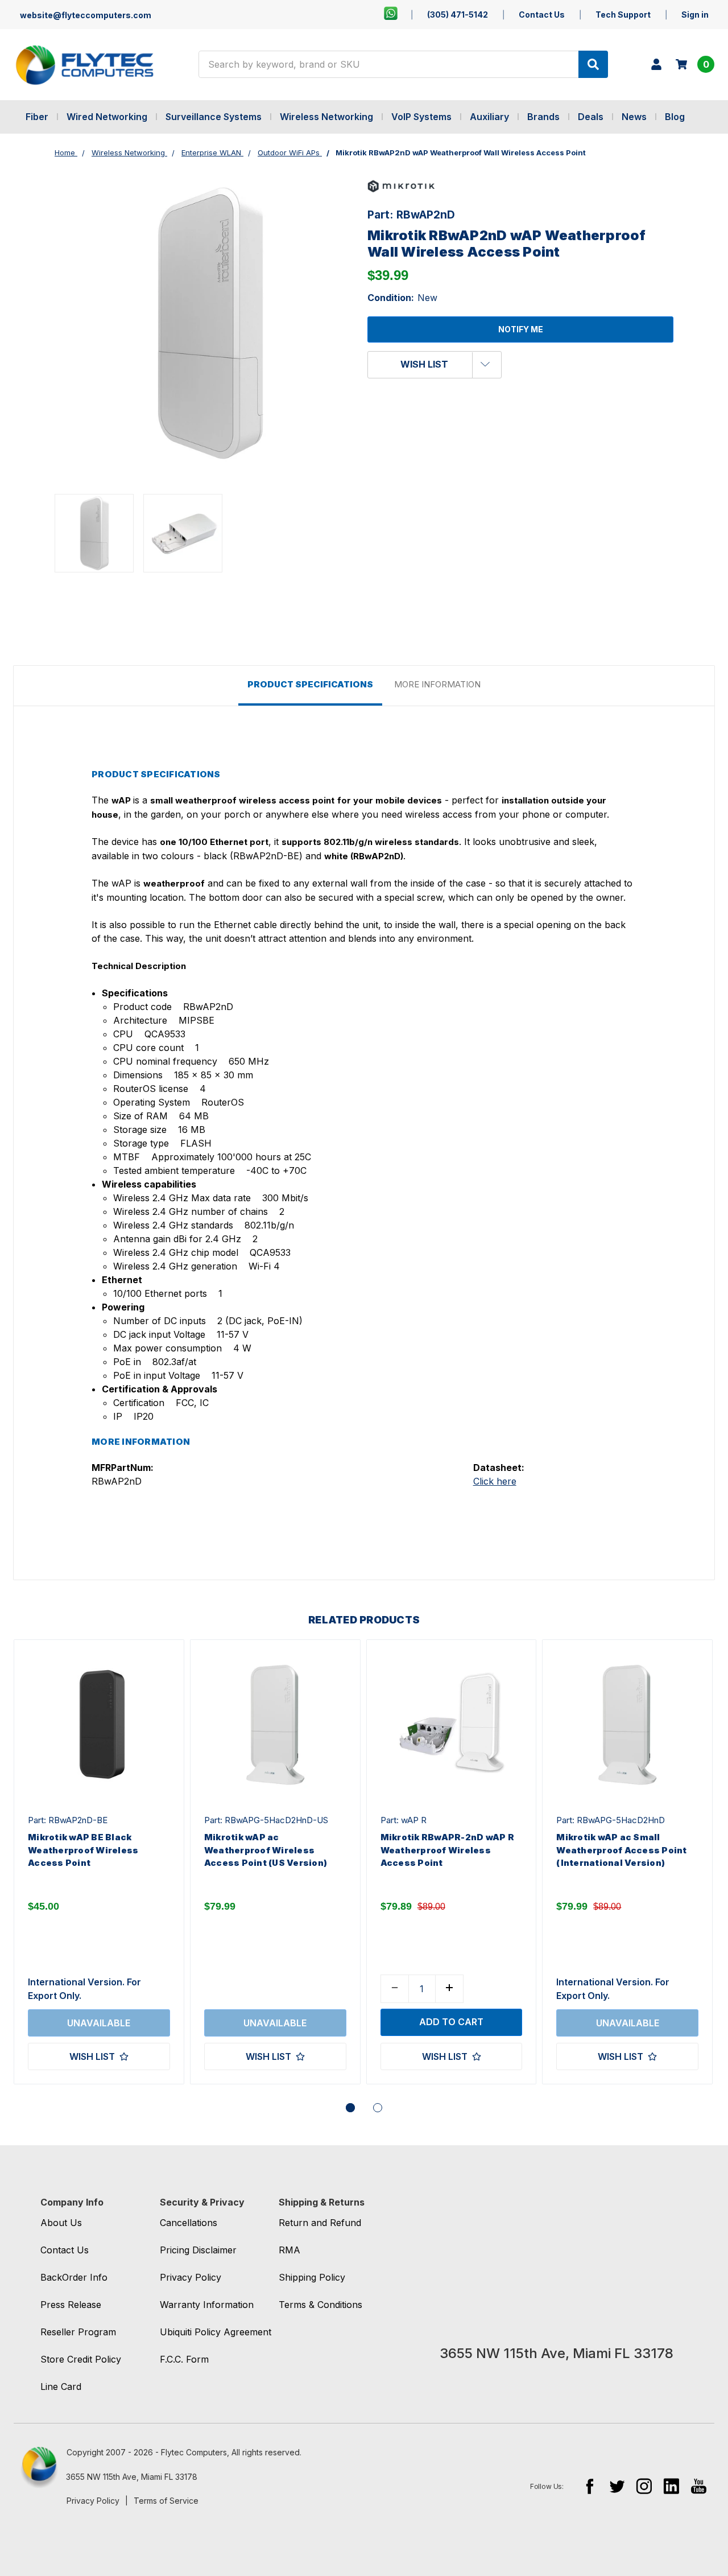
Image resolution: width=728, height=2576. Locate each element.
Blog (675, 117)
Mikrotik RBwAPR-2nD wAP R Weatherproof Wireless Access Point (447, 1850)
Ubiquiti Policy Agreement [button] (216, 2332)
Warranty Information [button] (207, 2305)
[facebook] (590, 2486)
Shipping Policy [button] (312, 2277)
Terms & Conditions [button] (320, 2305)
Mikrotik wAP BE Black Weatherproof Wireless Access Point (83, 1850)
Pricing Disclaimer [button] (198, 2250)
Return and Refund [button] (320, 2223)
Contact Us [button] (65, 2250)
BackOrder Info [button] (74, 2277)
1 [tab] (350, 2108)
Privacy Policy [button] (191, 2277)
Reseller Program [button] (78, 2332)
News (634, 117)
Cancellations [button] (189, 2223)
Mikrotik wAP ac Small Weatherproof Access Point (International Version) (621, 1850)
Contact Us (542, 15)
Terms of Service (166, 2501)
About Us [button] (61, 2223)
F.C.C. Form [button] (184, 2359)
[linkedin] (671, 2486)
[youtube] (699, 2486)
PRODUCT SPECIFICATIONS (310, 684)
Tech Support (623, 15)
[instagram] (644, 2486)
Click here (495, 1481)
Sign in (695, 15)
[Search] (593, 64)
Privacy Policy (93, 2501)
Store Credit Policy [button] (81, 2359)
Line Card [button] (61, 2387)
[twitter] (617, 2486)
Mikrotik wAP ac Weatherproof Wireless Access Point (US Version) (266, 1850)
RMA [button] (289, 2250)
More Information (437, 684)
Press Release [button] (71, 2305)
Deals (591, 117)
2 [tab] (378, 2108)
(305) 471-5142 (458, 15)
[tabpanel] (99, 1862)
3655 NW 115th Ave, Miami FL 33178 (132, 2477)
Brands (543, 117)
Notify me (521, 329)
